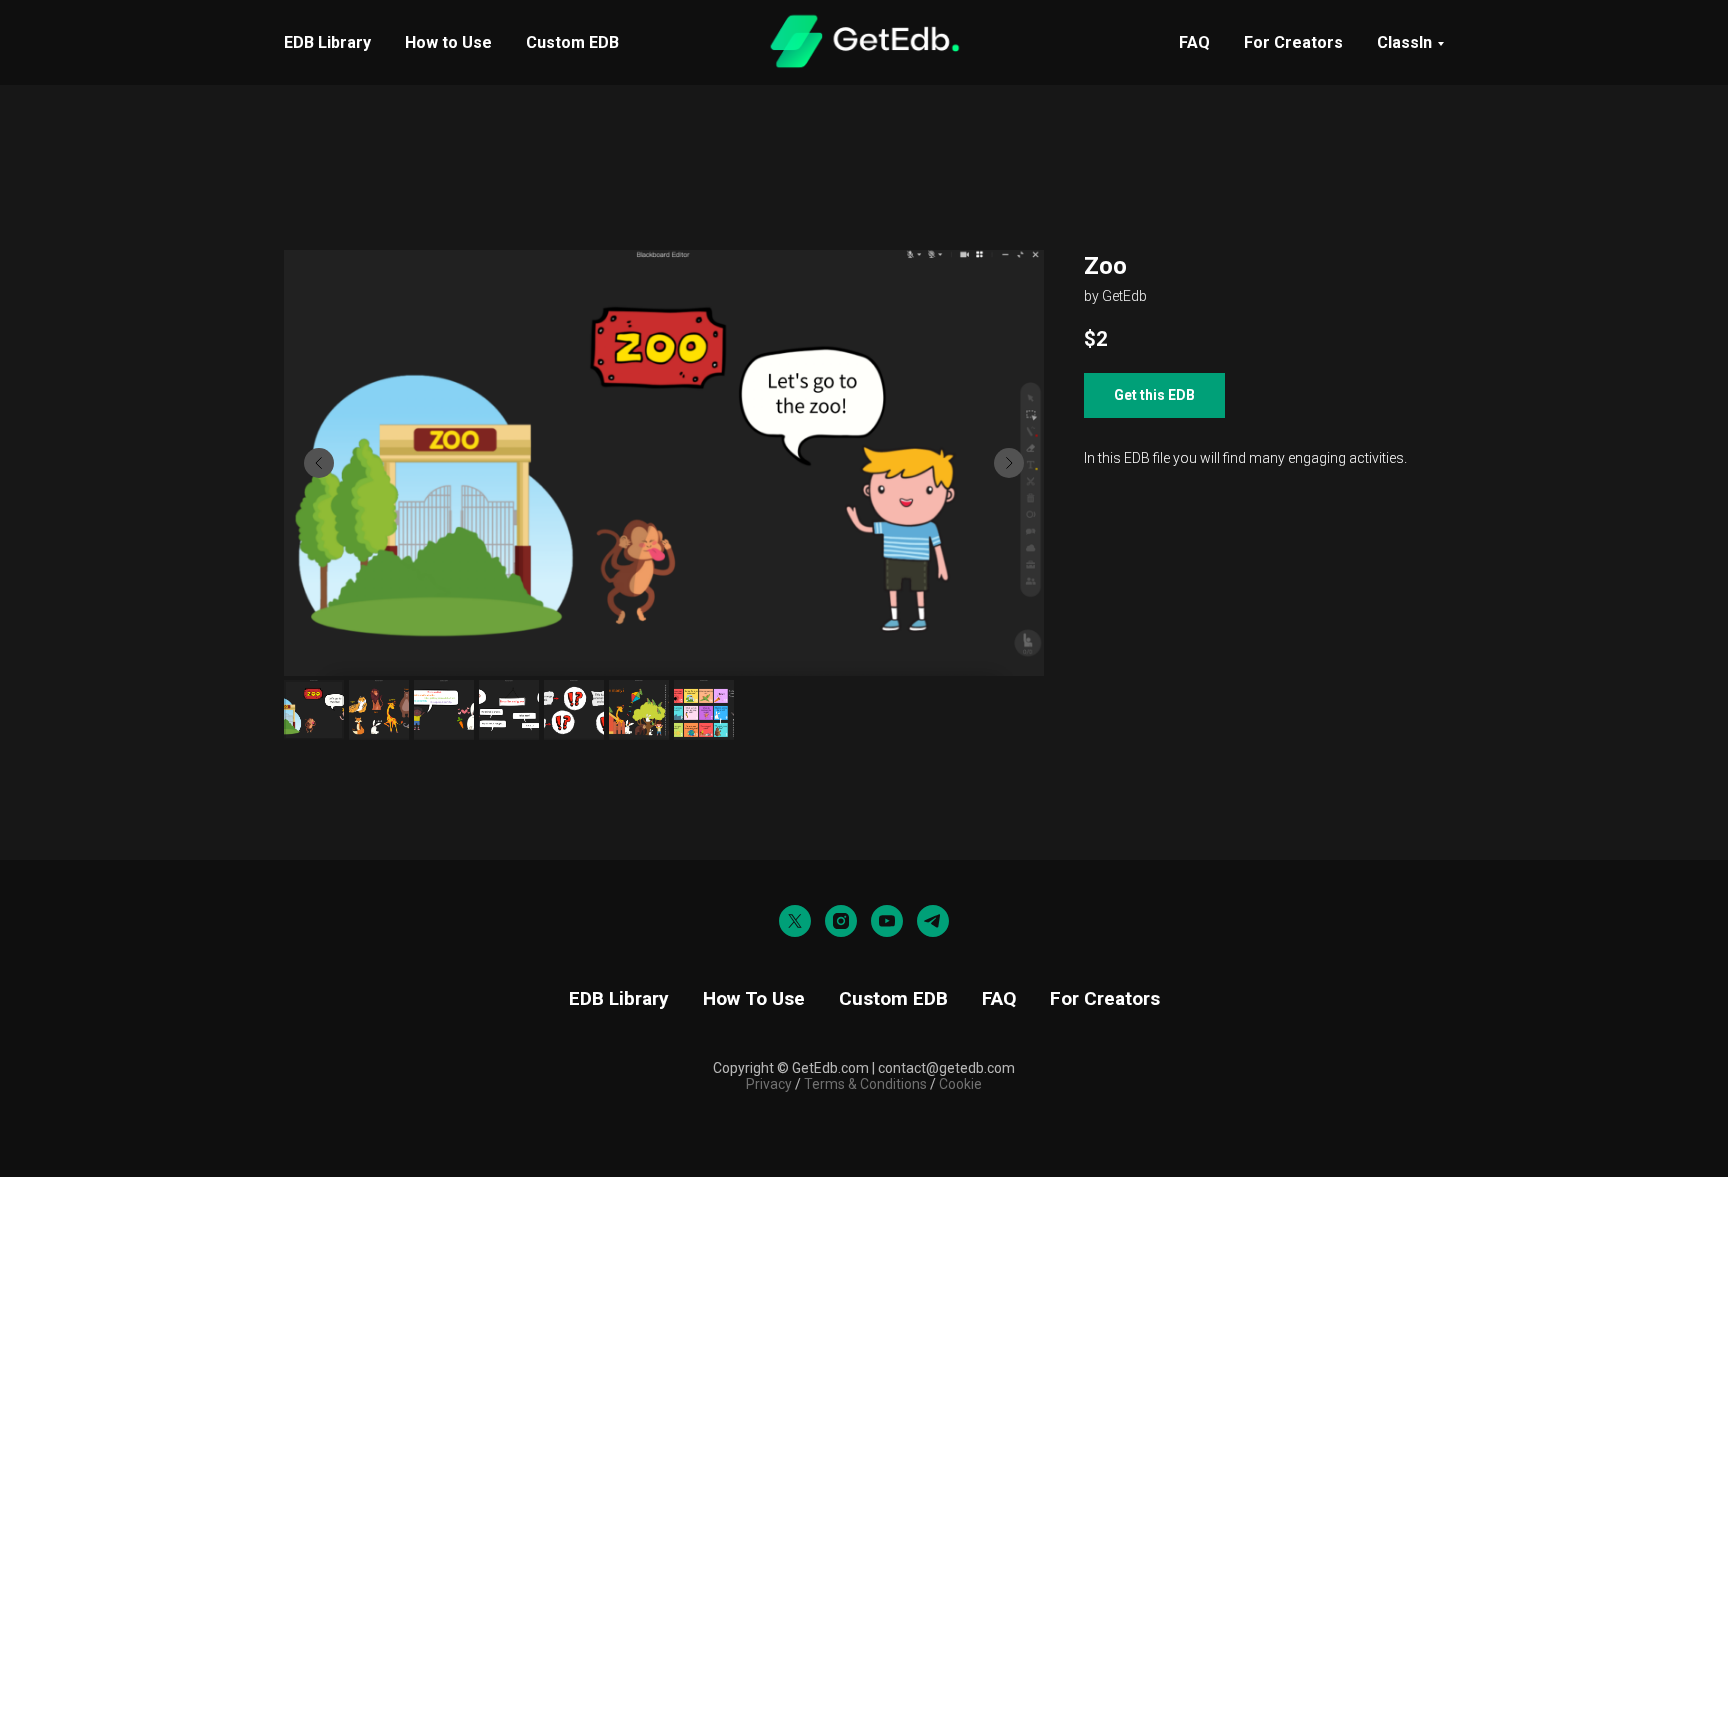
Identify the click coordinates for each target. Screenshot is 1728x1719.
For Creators (1293, 42)
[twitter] (795, 921)
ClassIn (1404, 42)
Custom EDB (572, 42)
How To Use (754, 998)
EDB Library (327, 42)
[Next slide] (1009, 463)
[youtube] (887, 921)
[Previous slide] (319, 463)
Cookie (960, 1084)
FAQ (1194, 42)
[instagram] (841, 921)
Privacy (769, 1084)
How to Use (448, 42)
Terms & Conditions (864, 1084)
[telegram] (933, 921)
